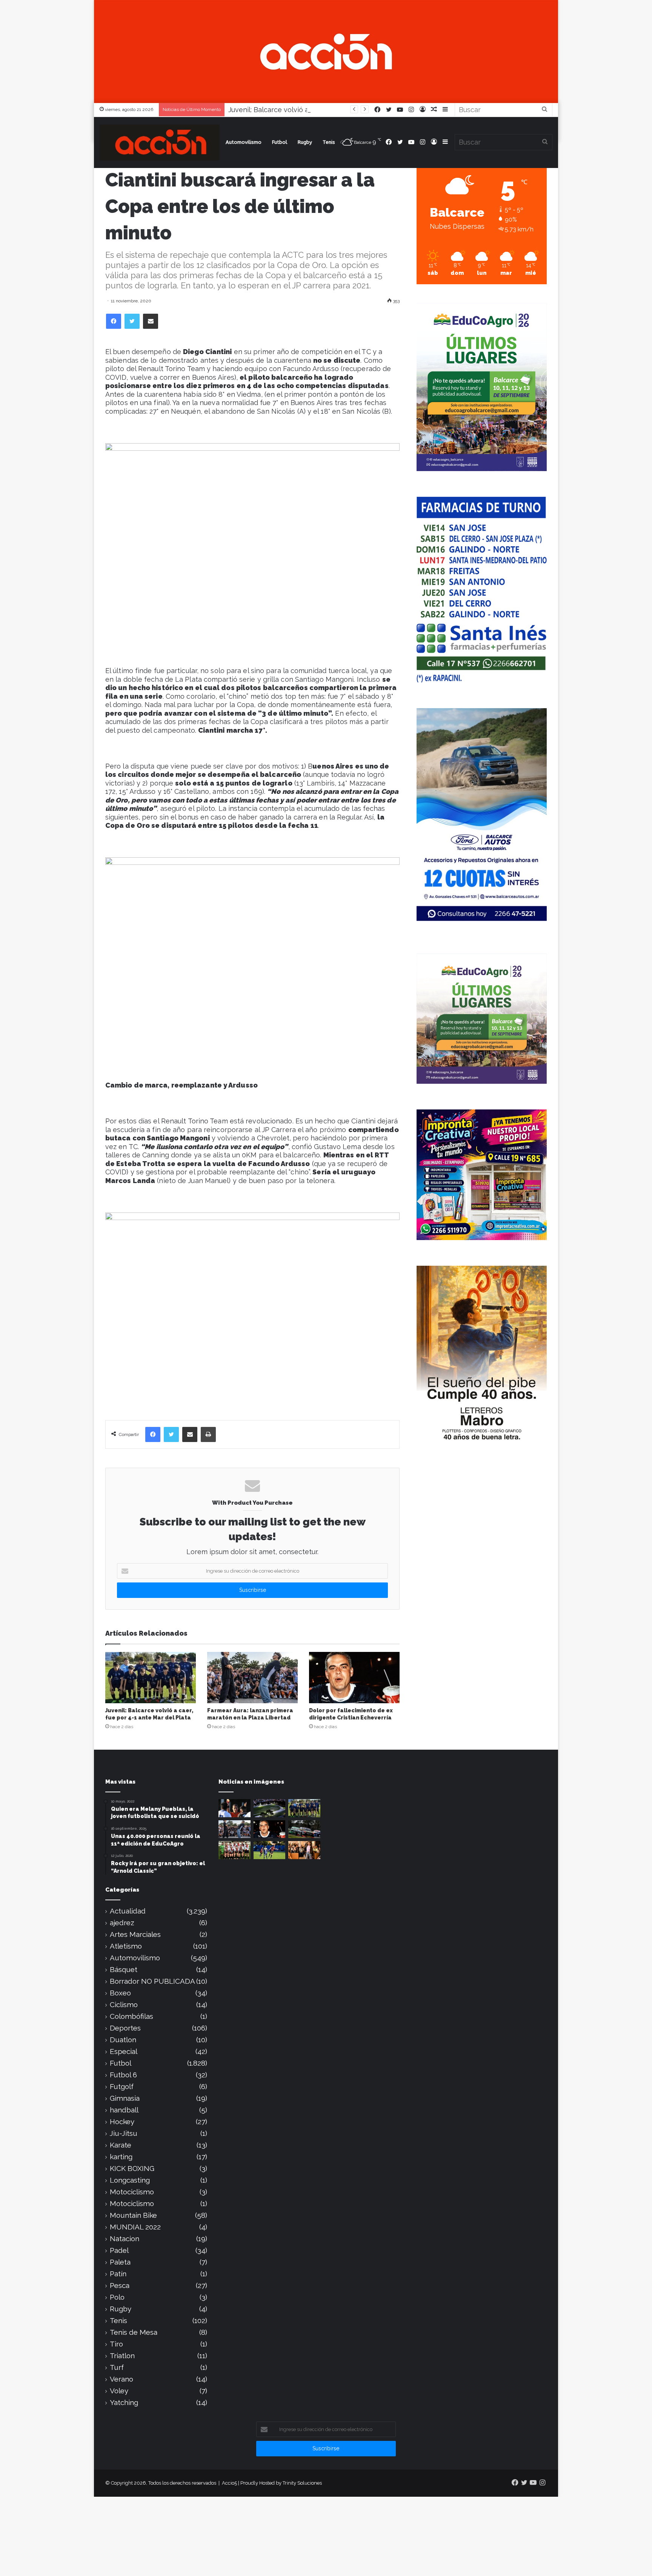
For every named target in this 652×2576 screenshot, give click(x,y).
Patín (118, 2274)
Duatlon (123, 2040)
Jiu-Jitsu (124, 2133)
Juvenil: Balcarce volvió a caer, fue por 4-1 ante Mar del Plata (326, 110)
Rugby (305, 142)
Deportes (125, 2028)
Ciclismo (124, 2005)
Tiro (116, 2344)
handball (124, 2110)
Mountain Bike (133, 2215)
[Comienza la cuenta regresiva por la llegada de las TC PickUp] (304, 1829)
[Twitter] (132, 321)
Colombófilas (131, 2016)
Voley (119, 2391)
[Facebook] (114, 321)
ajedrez (122, 1923)
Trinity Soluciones (302, 2483)
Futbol (280, 142)
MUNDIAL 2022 (135, 2227)
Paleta (120, 2262)
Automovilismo (244, 142)
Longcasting (130, 2180)
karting (121, 2157)
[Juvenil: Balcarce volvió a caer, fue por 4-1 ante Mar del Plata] (151, 1677)
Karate (121, 2145)
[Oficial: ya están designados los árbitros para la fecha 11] (235, 1808)
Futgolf (122, 2087)
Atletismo (126, 1946)
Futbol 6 (123, 2075)
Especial (124, 2051)
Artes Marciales (135, 1934)
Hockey (122, 2122)
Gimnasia (125, 2098)
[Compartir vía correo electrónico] (151, 321)
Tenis (329, 142)
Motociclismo (132, 2192)
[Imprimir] (208, 1434)
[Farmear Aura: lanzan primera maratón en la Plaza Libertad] (252, 1677)
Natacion (125, 2239)
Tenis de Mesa (134, 2332)
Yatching (124, 2403)
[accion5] (160, 143)
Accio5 (229, 2483)
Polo (117, 2297)
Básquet (124, 1970)
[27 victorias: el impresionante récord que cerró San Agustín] (235, 1850)
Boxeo (120, 1993)
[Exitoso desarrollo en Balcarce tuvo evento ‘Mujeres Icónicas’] (304, 1850)
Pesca (120, 2286)
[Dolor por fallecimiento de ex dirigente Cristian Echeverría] (354, 1677)
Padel (119, 2250)
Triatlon (122, 2356)
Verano (121, 2379)
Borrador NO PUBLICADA (152, 1981)
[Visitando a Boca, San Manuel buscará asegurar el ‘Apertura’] (270, 1850)
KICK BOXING (132, 2168)
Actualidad (128, 1911)
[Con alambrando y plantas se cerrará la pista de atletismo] (270, 1808)
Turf (117, 2367)
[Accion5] (326, 51)
